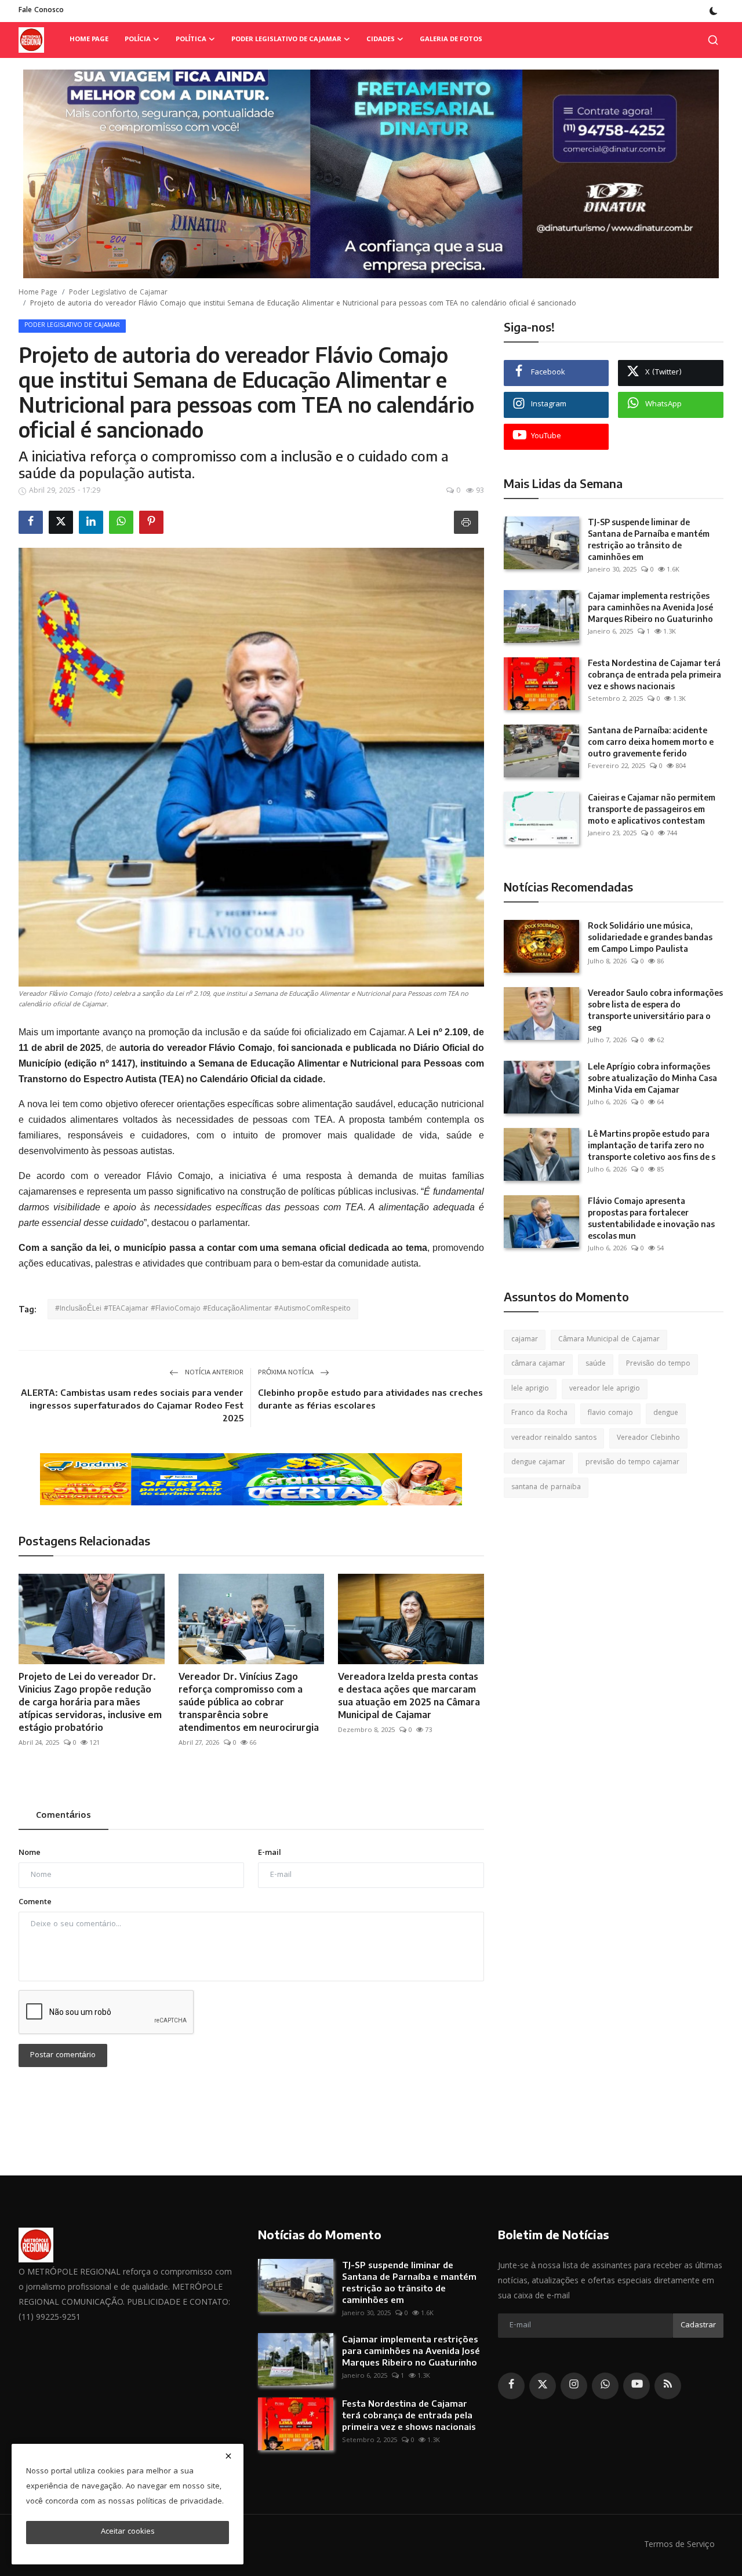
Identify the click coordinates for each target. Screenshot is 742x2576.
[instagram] (574, 2386)
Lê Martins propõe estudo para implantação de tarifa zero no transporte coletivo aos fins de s (652, 1145)
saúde (596, 1364)
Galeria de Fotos (451, 40)
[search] (713, 40)
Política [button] (191, 40)
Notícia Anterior (213, 1373)
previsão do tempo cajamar (632, 1463)
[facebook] (511, 2386)
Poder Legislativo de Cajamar (118, 293)
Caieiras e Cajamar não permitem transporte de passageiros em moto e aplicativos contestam (652, 809)
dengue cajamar (538, 1463)
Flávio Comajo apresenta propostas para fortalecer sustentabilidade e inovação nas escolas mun (651, 1218)
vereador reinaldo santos (554, 1438)
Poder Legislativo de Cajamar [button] (286, 40)
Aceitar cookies (128, 2532)
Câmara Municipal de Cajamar (609, 1340)
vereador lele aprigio (605, 1389)
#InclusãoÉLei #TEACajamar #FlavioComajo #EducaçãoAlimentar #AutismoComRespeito (203, 1309)
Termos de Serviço (679, 2545)
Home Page (89, 40)
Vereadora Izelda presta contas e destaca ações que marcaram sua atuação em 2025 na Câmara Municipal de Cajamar (409, 1695)
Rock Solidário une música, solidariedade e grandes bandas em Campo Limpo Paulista (650, 937)
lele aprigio (530, 1389)
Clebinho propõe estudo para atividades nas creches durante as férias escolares (370, 1399)
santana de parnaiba (546, 1488)
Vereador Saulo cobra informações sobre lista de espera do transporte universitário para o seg (655, 1010)
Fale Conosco (41, 11)
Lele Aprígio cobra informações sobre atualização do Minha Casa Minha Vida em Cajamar (652, 1078)
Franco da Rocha (539, 1413)
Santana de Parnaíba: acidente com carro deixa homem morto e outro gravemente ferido (651, 742)
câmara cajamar (538, 1364)
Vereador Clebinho (648, 1438)
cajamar (525, 1340)
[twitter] (543, 2386)
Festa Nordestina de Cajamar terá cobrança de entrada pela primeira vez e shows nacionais (654, 674)
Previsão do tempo (658, 1364)
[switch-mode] (714, 11)
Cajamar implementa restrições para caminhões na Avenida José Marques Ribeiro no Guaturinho (650, 607)
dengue (666, 1413)
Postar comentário (63, 2055)
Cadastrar (698, 2326)
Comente (35, 1903)
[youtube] (636, 2386)
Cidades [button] (381, 40)
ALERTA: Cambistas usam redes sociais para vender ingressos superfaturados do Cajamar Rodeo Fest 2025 (132, 1405)
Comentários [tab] (63, 1816)
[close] (228, 2456)
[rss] (668, 2386)
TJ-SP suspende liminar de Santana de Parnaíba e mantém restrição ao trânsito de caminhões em (649, 539)
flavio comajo (610, 1413)
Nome (30, 1853)
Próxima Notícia (287, 1373)
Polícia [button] (138, 40)
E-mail (270, 1853)
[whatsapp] (605, 2386)
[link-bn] (371, 174)
